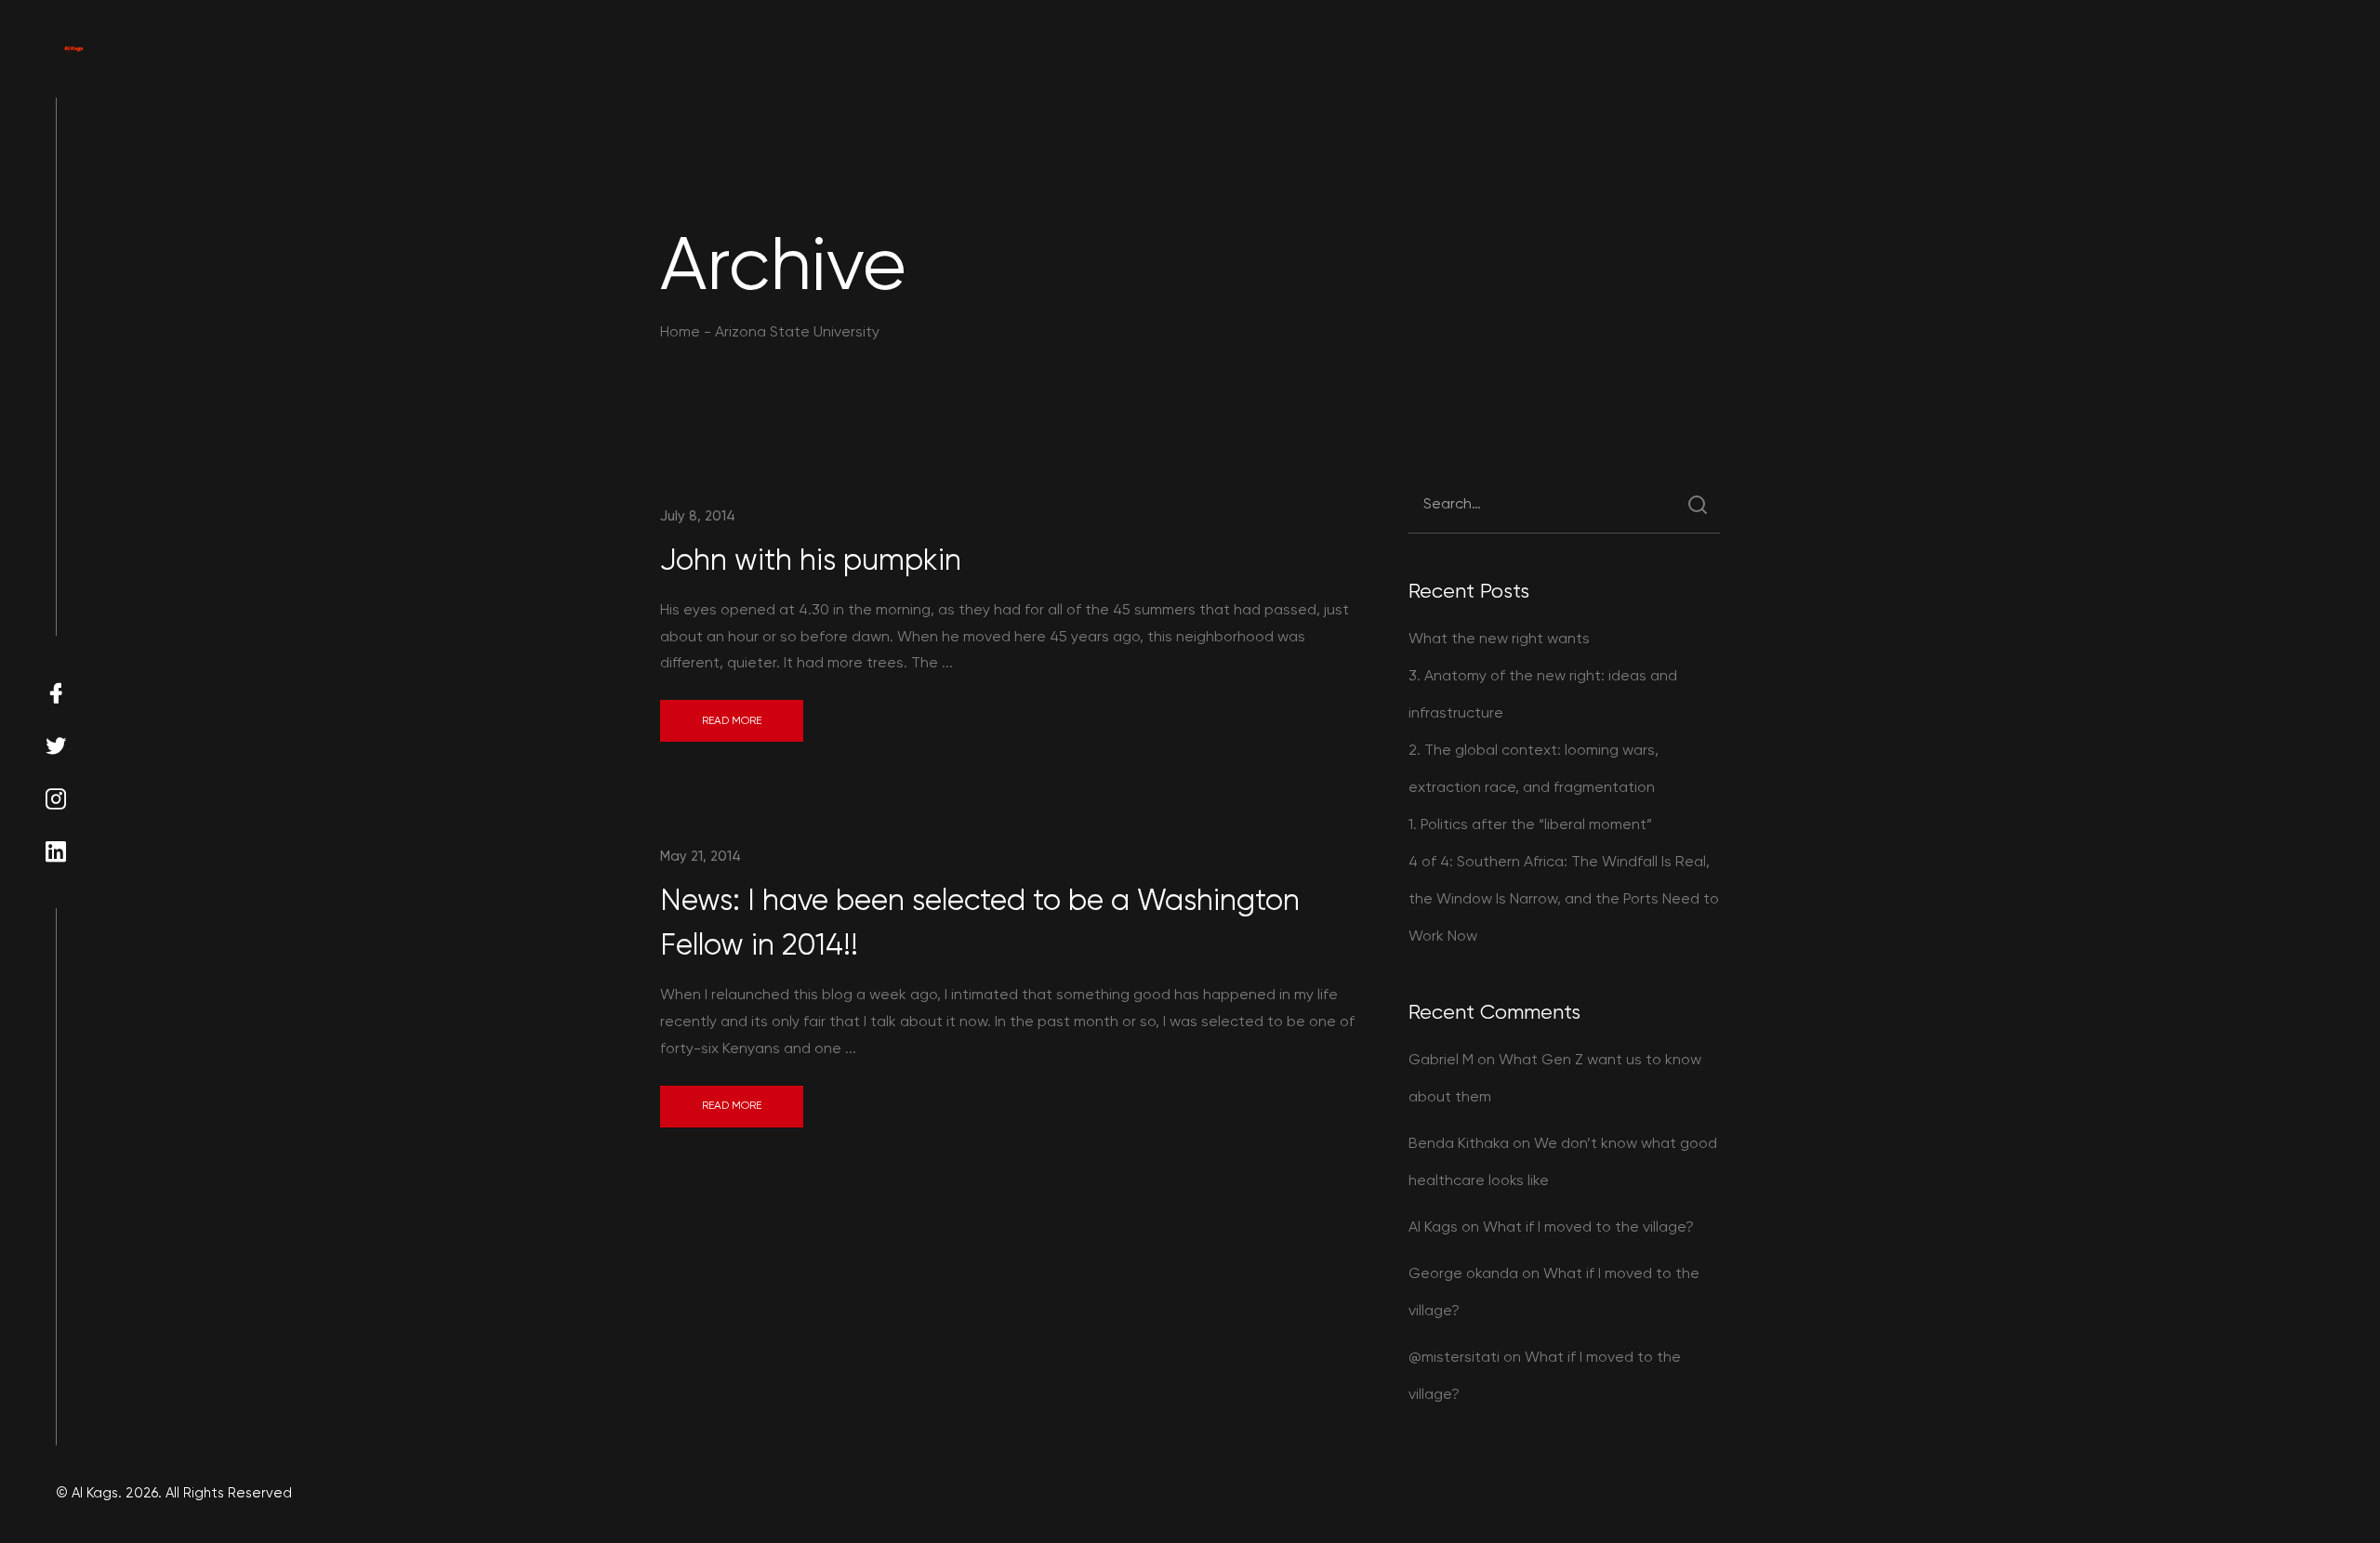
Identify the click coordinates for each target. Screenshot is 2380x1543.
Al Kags (1433, 1226)
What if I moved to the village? (1588, 1226)
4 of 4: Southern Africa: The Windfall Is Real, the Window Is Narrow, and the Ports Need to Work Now (1564, 898)
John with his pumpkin (811, 560)
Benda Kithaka (1459, 1143)
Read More (732, 720)
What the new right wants (1499, 638)
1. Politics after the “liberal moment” (1530, 824)
